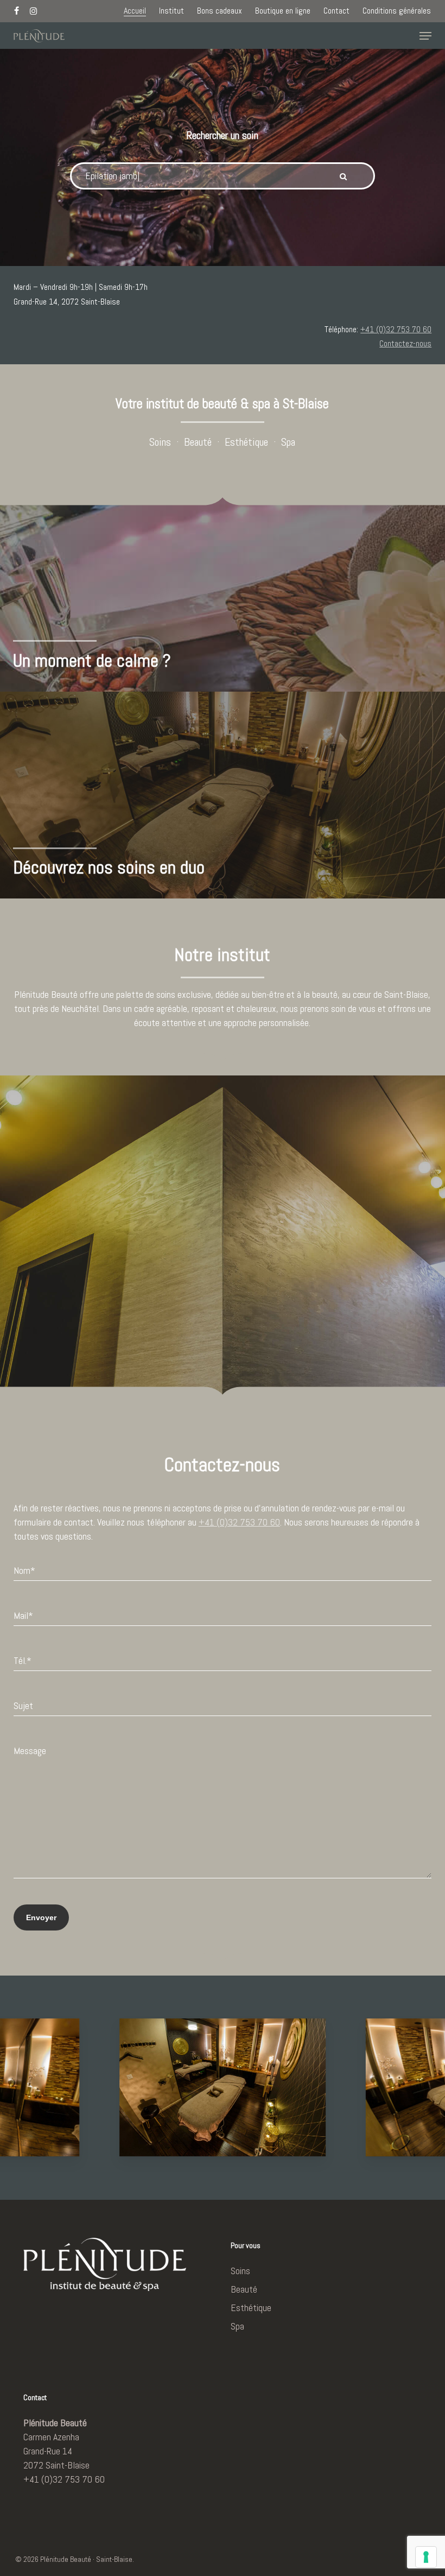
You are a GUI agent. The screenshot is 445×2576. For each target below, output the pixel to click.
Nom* (24, 1570)
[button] (425, 36)
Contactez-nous (405, 343)
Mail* (23, 1615)
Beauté (198, 442)
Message (30, 1751)
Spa (288, 442)
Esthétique (246, 442)
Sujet (23, 1705)
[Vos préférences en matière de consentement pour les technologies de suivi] (426, 2557)
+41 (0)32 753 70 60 (396, 329)
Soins (160, 442)
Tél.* (23, 1660)
